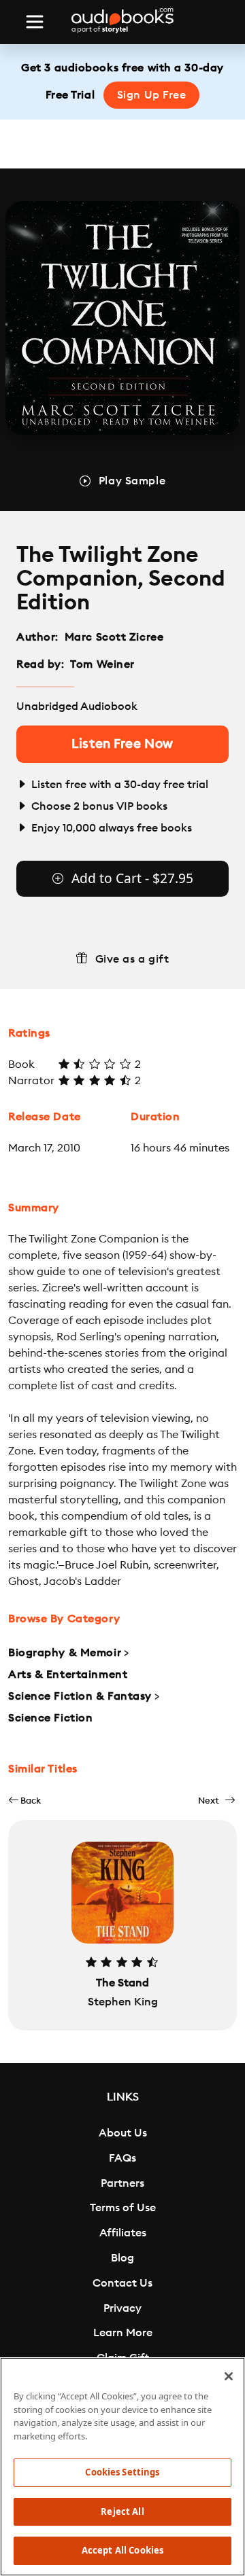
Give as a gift (132, 959)
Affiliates (123, 2233)
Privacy (122, 2308)
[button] (24, 1801)
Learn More (123, 2333)
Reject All (122, 2511)
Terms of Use (123, 2208)
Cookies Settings (122, 2472)
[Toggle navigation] (35, 22)
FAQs (122, 2158)
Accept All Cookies (122, 2550)
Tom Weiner (102, 664)
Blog (122, 2258)
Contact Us (122, 2283)
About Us (123, 2133)
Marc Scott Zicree (114, 637)
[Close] (229, 2376)
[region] (122, 2467)
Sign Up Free (152, 95)
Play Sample (132, 481)
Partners (122, 2183)
